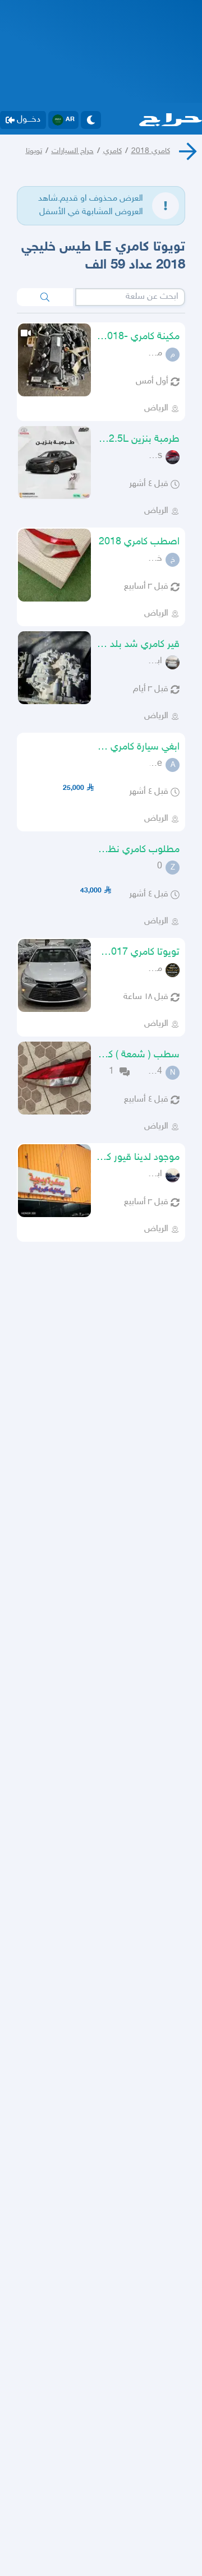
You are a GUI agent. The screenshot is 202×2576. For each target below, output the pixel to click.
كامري (113, 151)
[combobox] (130, 297)
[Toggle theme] (91, 120)
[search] (45, 297)
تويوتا (34, 151)
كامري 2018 (151, 151)
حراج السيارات (73, 151)
